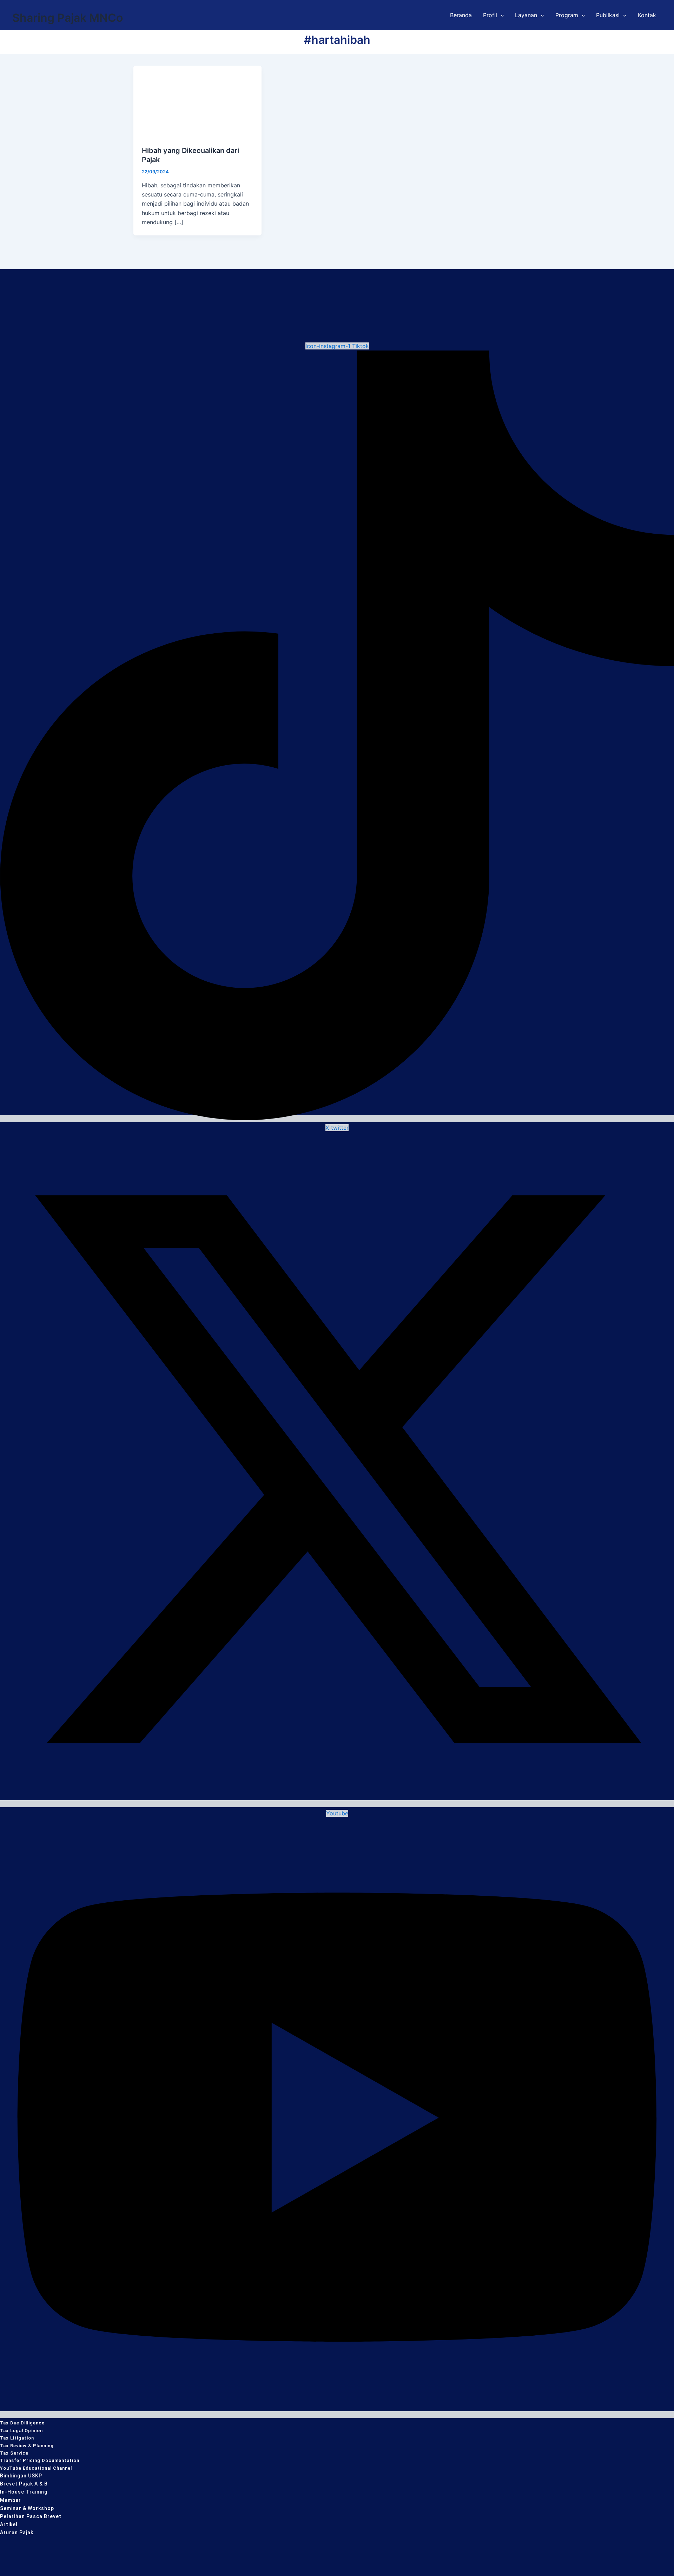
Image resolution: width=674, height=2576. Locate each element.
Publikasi (608, 15)
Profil (490, 15)
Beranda (461, 15)
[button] (501, 15)
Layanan (526, 15)
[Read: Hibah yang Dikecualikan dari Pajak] (197, 101)
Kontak (647, 15)
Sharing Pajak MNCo (68, 18)
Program (567, 15)
